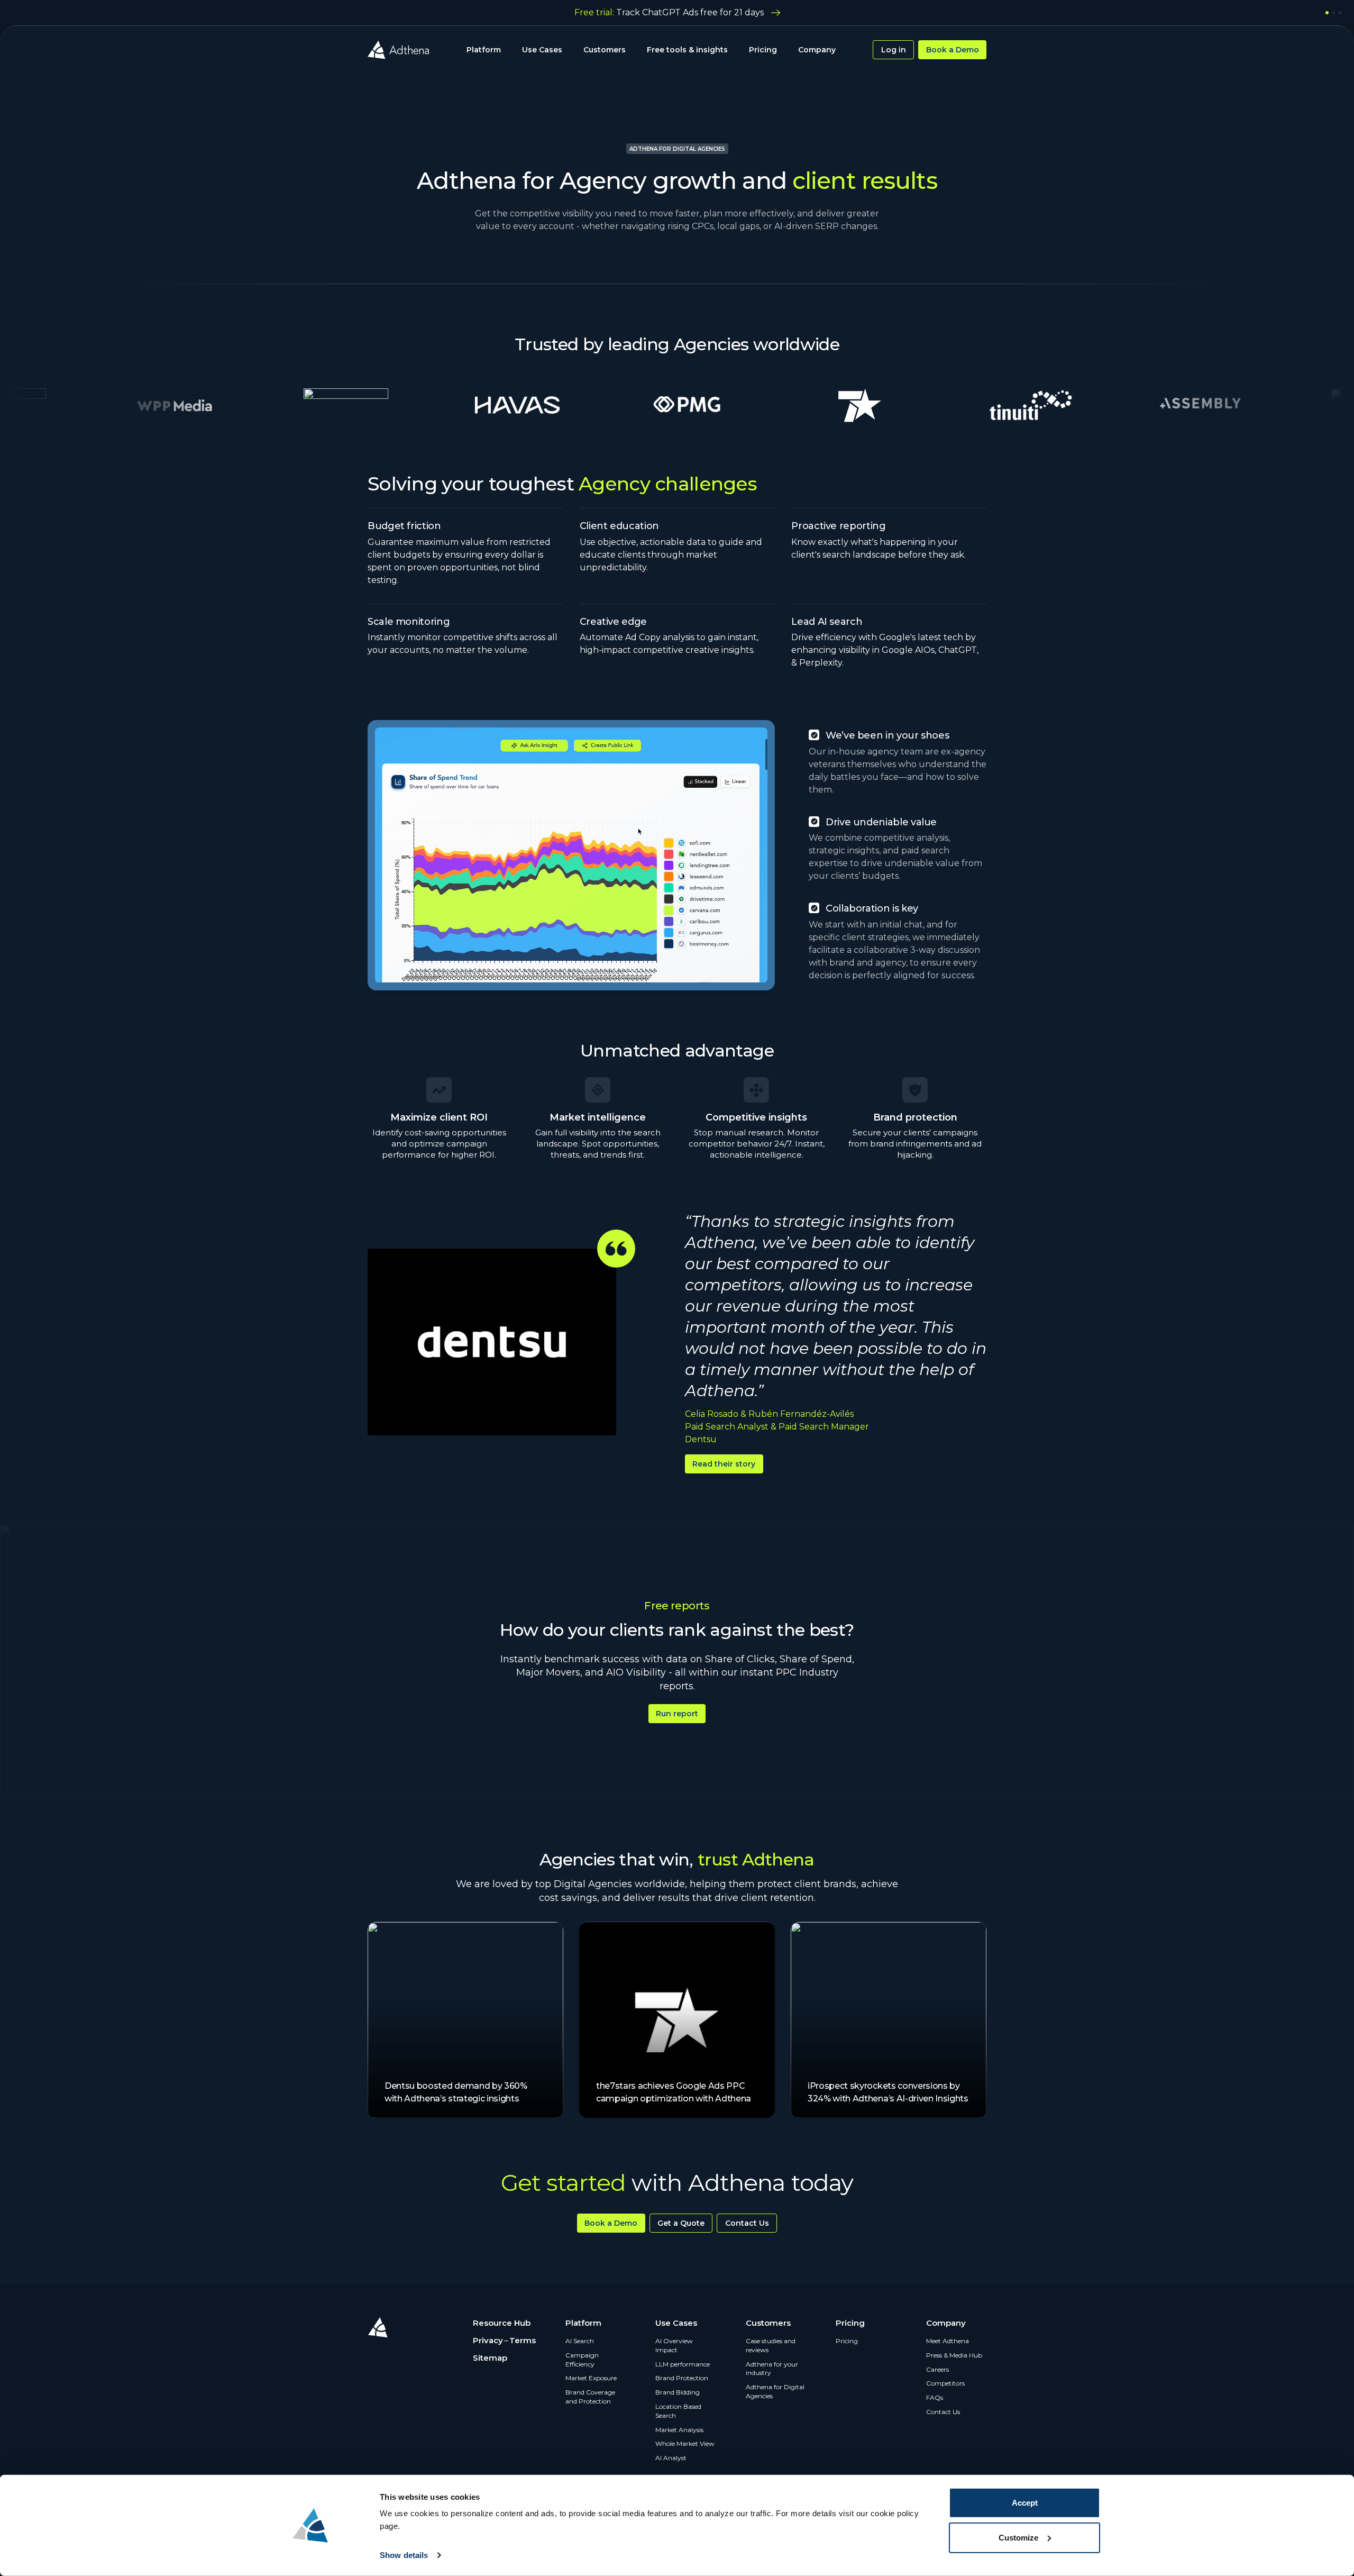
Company (817, 50)
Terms (523, 2340)
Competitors (945, 2383)
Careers (937, 2369)
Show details (404, 2555)
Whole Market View (685, 2443)
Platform (484, 50)
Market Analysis (679, 2430)
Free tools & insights (687, 50)
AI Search (580, 2341)
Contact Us (747, 2223)
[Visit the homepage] (398, 50)
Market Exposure (591, 2378)
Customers (605, 50)
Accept (1025, 2503)
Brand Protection (682, 2378)
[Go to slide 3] (1340, 13)
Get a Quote (681, 2223)
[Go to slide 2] (1333, 13)
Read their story (724, 1464)
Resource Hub (502, 2323)
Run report (677, 1714)
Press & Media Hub (954, 2355)
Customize (1018, 2537)
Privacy (488, 2340)
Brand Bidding (678, 2392)
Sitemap (490, 2358)
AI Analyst (671, 2458)
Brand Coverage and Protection (590, 2397)
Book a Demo (953, 50)
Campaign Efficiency (582, 2360)
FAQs (935, 2397)
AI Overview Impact (674, 2345)
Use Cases (542, 50)
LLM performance (683, 2364)
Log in (894, 50)
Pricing (763, 50)
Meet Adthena (948, 2341)
